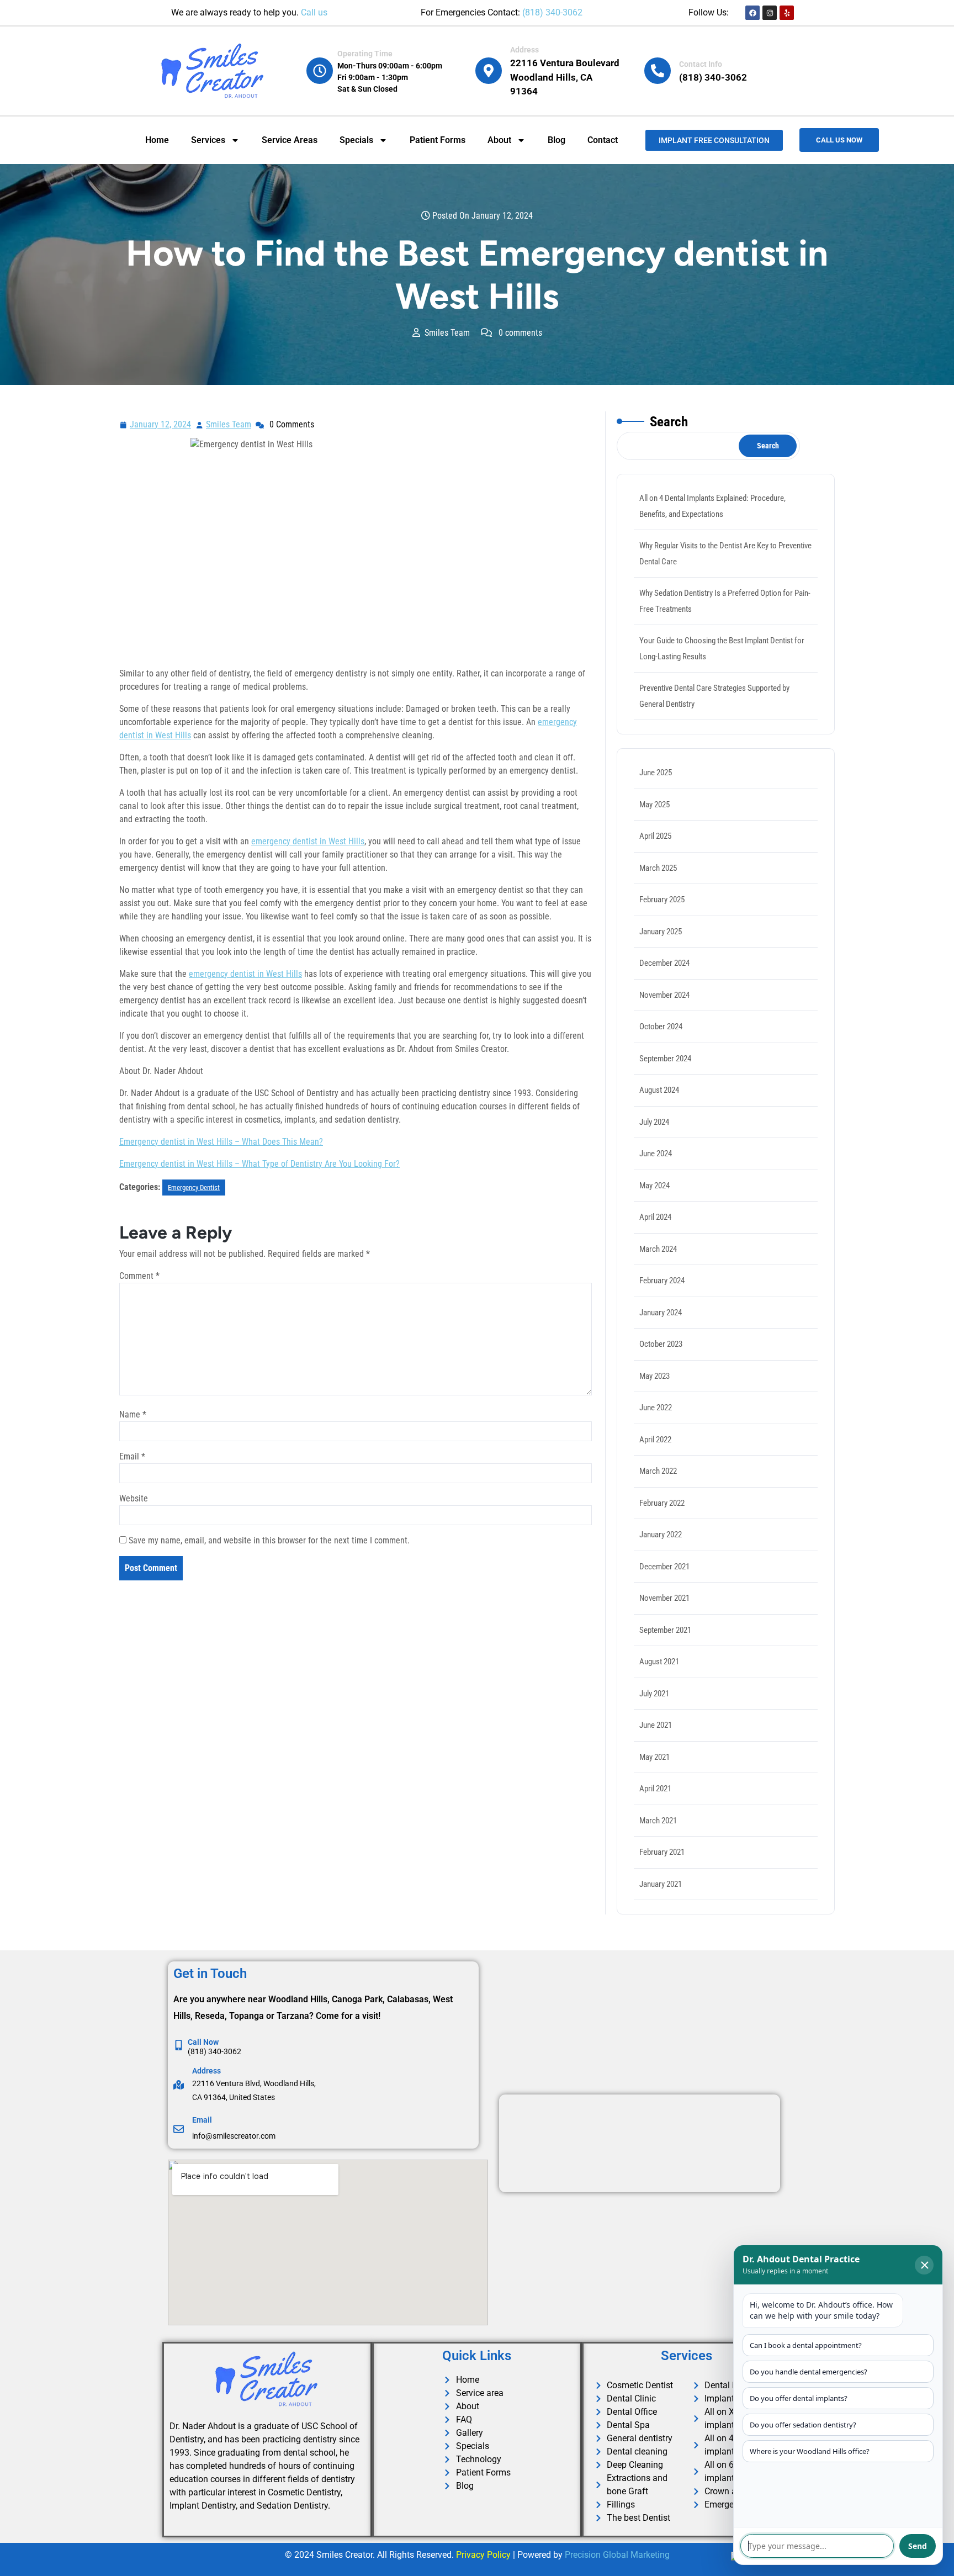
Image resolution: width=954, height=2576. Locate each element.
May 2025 (654, 805)
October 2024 (661, 1027)
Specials (356, 140)
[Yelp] (787, 13)
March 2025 (658, 868)
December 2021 (664, 1567)
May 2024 (654, 1186)
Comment (139, 1276)
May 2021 (654, 1757)
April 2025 (655, 836)
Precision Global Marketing (617, 2555)
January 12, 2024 (161, 423)
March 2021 (658, 1821)
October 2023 (661, 1344)
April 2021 (655, 1789)
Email (132, 1456)
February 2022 (662, 1503)
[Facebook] (752, 13)
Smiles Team (229, 423)
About (499, 140)
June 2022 (656, 1408)
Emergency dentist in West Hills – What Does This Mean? (221, 1142)
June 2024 (656, 1154)
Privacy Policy (483, 2555)
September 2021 (665, 1630)
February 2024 (662, 1281)
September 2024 (665, 1059)
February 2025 (662, 900)
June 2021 (656, 1725)
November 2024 (664, 995)
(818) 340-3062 (552, 12)
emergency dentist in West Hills (308, 841)
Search (669, 422)
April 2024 (655, 1217)
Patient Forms (438, 140)
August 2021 (659, 1662)
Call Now (203, 2042)
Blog (556, 140)
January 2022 (661, 1535)
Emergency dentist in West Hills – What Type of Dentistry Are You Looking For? (259, 1164)
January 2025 (661, 932)
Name (133, 1414)
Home (157, 140)
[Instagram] (770, 13)
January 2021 (661, 1884)
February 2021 (662, 1852)
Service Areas (290, 140)
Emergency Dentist (194, 1188)
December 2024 (664, 963)
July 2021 (654, 1694)
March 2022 (658, 1471)
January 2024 (661, 1313)
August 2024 (659, 1090)
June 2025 (656, 773)
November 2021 (664, 1598)
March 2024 (658, 1249)
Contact (603, 140)
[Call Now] (179, 2045)
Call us (314, 12)
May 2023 (654, 1376)
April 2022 (655, 1440)
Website (134, 1498)
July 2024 (654, 1122)
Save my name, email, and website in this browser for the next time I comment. (269, 1540)
